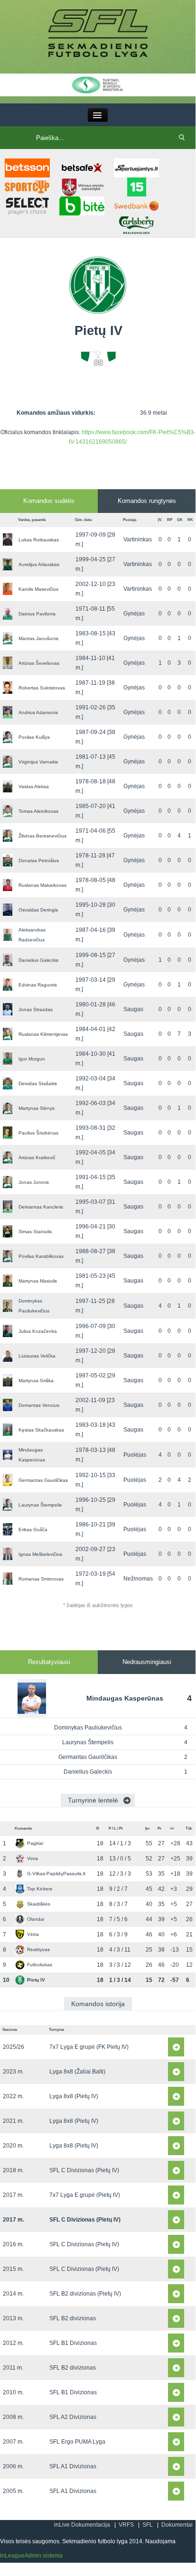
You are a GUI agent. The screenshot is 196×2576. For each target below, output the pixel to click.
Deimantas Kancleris (41, 1207)
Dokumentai (177, 2525)
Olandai (36, 1919)
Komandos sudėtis (49, 501)
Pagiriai (35, 1843)
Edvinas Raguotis (38, 985)
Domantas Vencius (39, 1405)
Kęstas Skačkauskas (41, 1430)
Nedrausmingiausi (147, 1662)
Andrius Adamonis (38, 712)
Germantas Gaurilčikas (43, 1480)
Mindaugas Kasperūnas (125, 1698)
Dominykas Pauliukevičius (88, 1728)
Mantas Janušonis (38, 638)
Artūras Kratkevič (37, 1158)
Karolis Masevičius (38, 589)
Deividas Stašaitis (38, 1083)
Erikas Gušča (33, 1530)
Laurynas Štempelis (40, 1505)
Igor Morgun (32, 1059)
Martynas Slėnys (37, 1108)
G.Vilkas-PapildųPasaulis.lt (56, 1874)
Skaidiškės (39, 1904)
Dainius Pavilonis (37, 614)
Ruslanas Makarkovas (42, 885)
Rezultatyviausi (49, 1662)
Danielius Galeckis (38, 960)
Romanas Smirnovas (41, 1579)
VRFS (126, 2525)
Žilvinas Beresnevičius (42, 836)
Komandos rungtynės (147, 501)
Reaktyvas (38, 1949)
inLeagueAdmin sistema (31, 2556)
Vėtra (33, 1934)
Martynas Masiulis (38, 1281)
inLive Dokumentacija (82, 2525)
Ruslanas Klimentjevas (43, 1034)
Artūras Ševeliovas (39, 663)
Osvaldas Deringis (38, 910)
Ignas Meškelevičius (40, 1554)
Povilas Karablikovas (41, 1256)
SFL (148, 2525)
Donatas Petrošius (39, 860)
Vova (33, 1858)
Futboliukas (40, 1965)
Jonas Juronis (34, 1182)
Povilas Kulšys (34, 737)
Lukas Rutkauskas (39, 540)
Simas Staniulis (35, 1232)
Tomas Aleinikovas (38, 811)
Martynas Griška (36, 1381)
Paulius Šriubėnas (38, 1133)
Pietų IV (36, 1980)
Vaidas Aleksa (34, 786)
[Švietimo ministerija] (98, 84)
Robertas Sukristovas (42, 688)
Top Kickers (40, 1889)
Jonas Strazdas (36, 1009)
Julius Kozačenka (38, 1331)
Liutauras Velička (37, 1356)
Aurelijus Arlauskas (39, 564)
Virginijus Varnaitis (38, 762)
